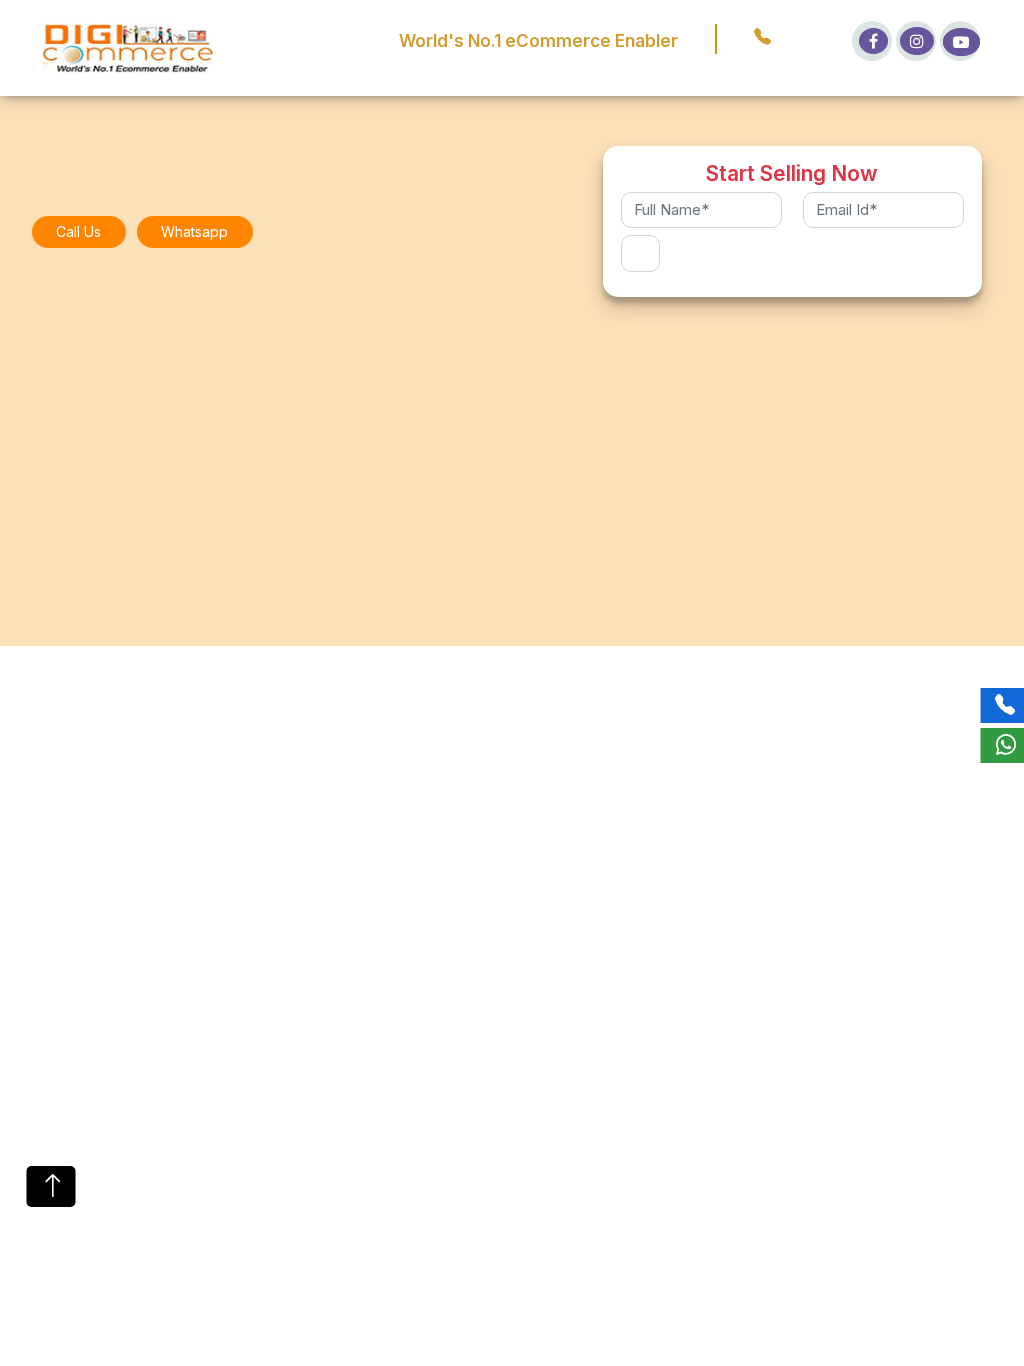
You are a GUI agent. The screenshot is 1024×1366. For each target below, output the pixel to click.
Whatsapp (194, 231)
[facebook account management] (872, 41)
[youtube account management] (960, 41)
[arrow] (51, 1186)
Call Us (78, 231)
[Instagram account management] (916, 41)
